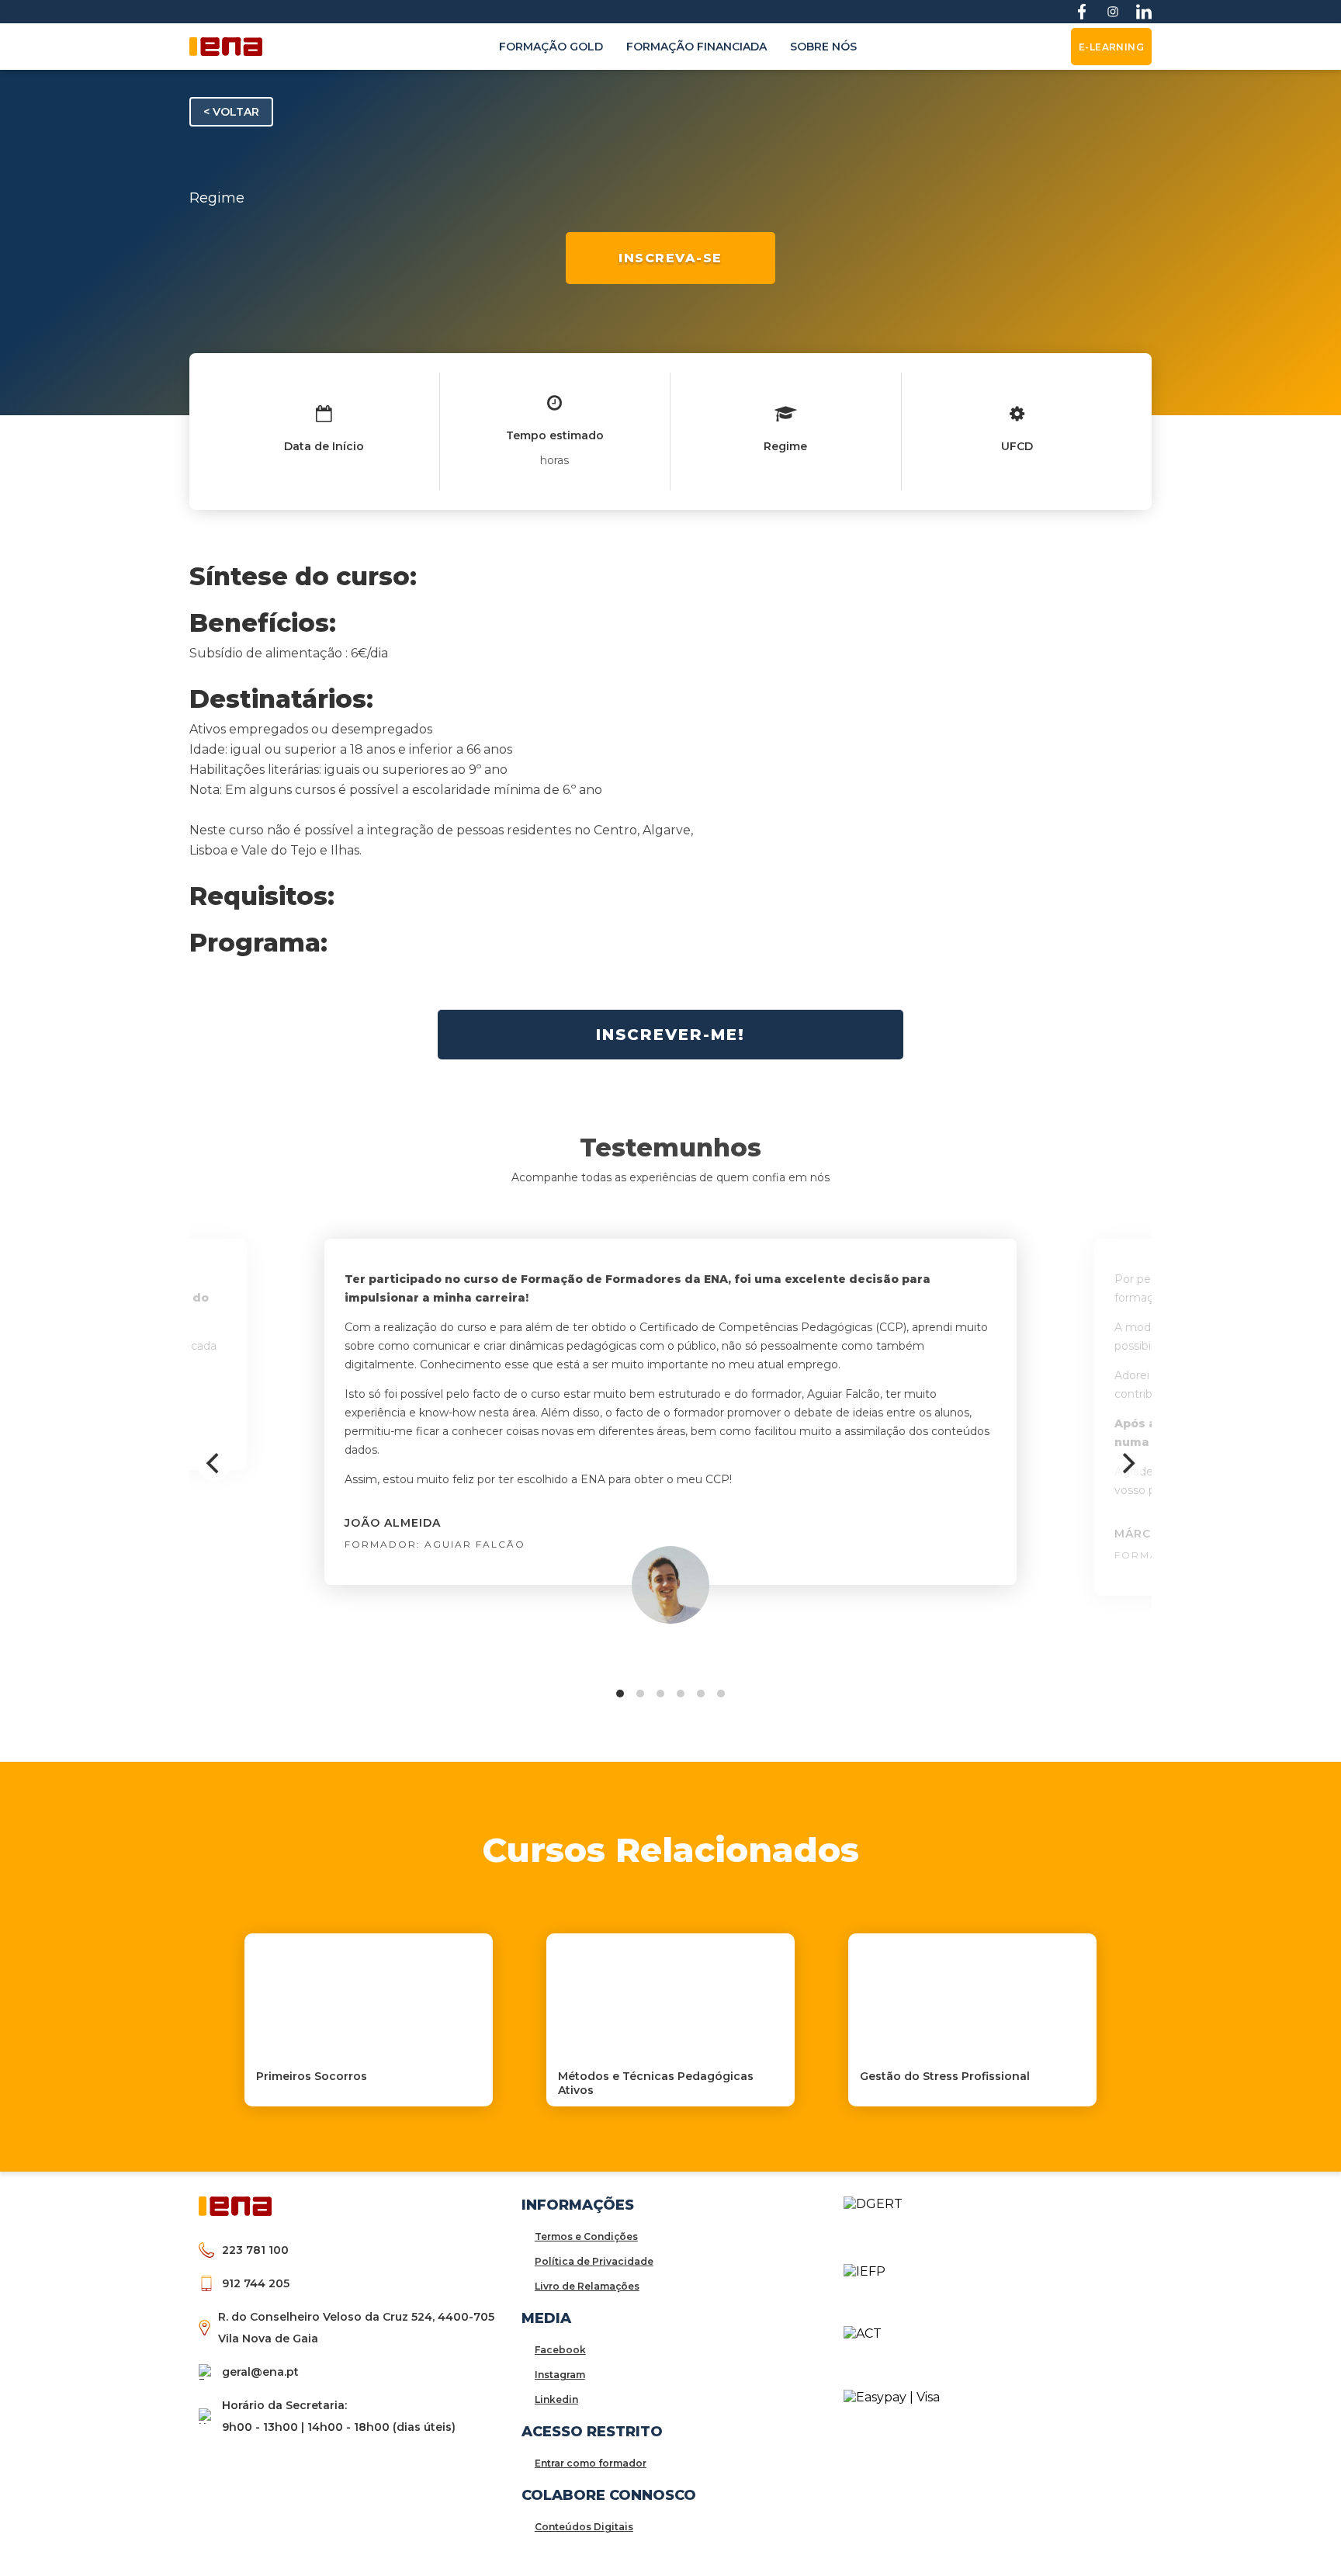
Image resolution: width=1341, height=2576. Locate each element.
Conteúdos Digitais (584, 2527)
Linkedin (556, 2399)
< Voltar (231, 112)
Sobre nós (823, 47)
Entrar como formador (591, 2463)
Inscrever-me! (670, 1035)
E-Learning (1111, 47)
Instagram (560, 2375)
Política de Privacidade (594, 2261)
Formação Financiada (696, 47)
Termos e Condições (586, 2236)
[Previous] (214, 1464)
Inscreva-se (670, 258)
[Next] (1127, 1464)
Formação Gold (551, 47)
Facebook (560, 2350)
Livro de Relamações (587, 2286)
